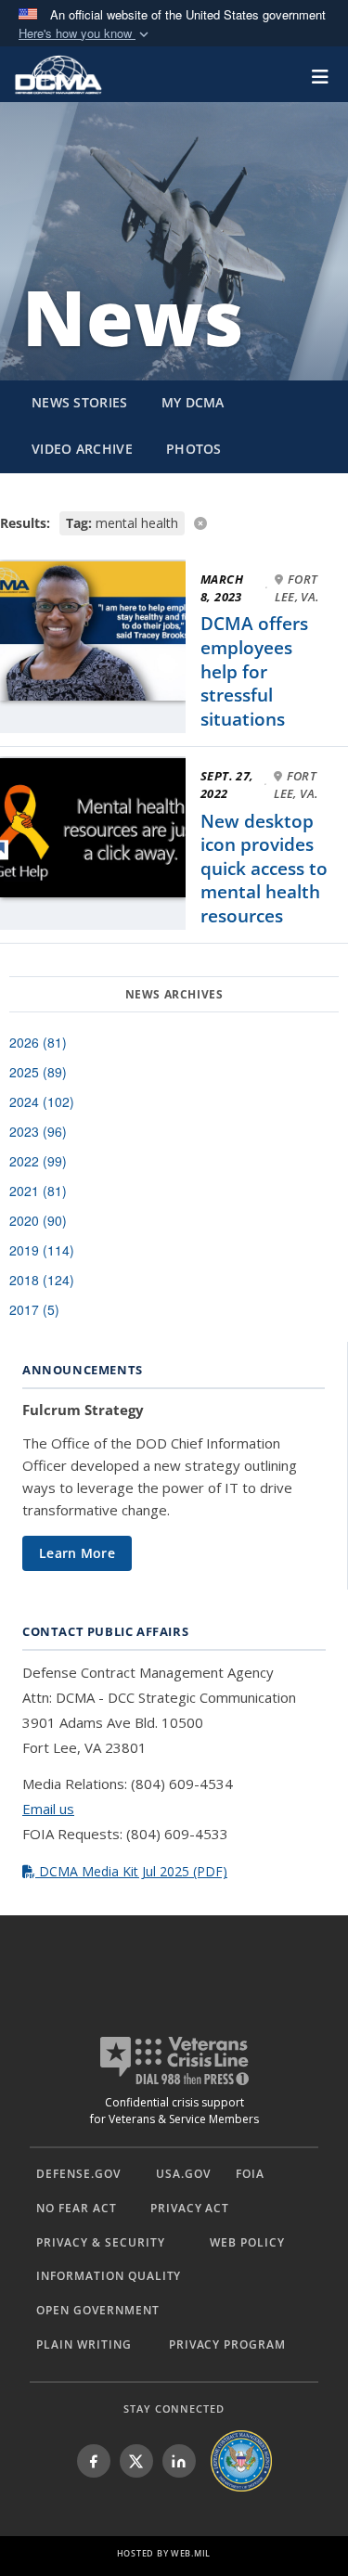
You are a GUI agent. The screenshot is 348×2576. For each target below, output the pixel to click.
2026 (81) (38, 1042)
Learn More (77, 1553)
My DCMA (193, 402)
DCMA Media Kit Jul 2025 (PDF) (131, 1871)
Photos (194, 449)
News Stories (80, 402)
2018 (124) (42, 1280)
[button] (85, 34)
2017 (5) (34, 1309)
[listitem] (94, 2461)
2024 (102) (42, 1101)
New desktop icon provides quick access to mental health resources (264, 869)
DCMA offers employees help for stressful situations (254, 671)
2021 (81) (38, 1191)
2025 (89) (38, 1072)
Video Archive (82, 449)
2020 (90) (38, 1220)
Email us (48, 1809)
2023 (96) (38, 1131)
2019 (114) (42, 1250)
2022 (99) (38, 1161)
